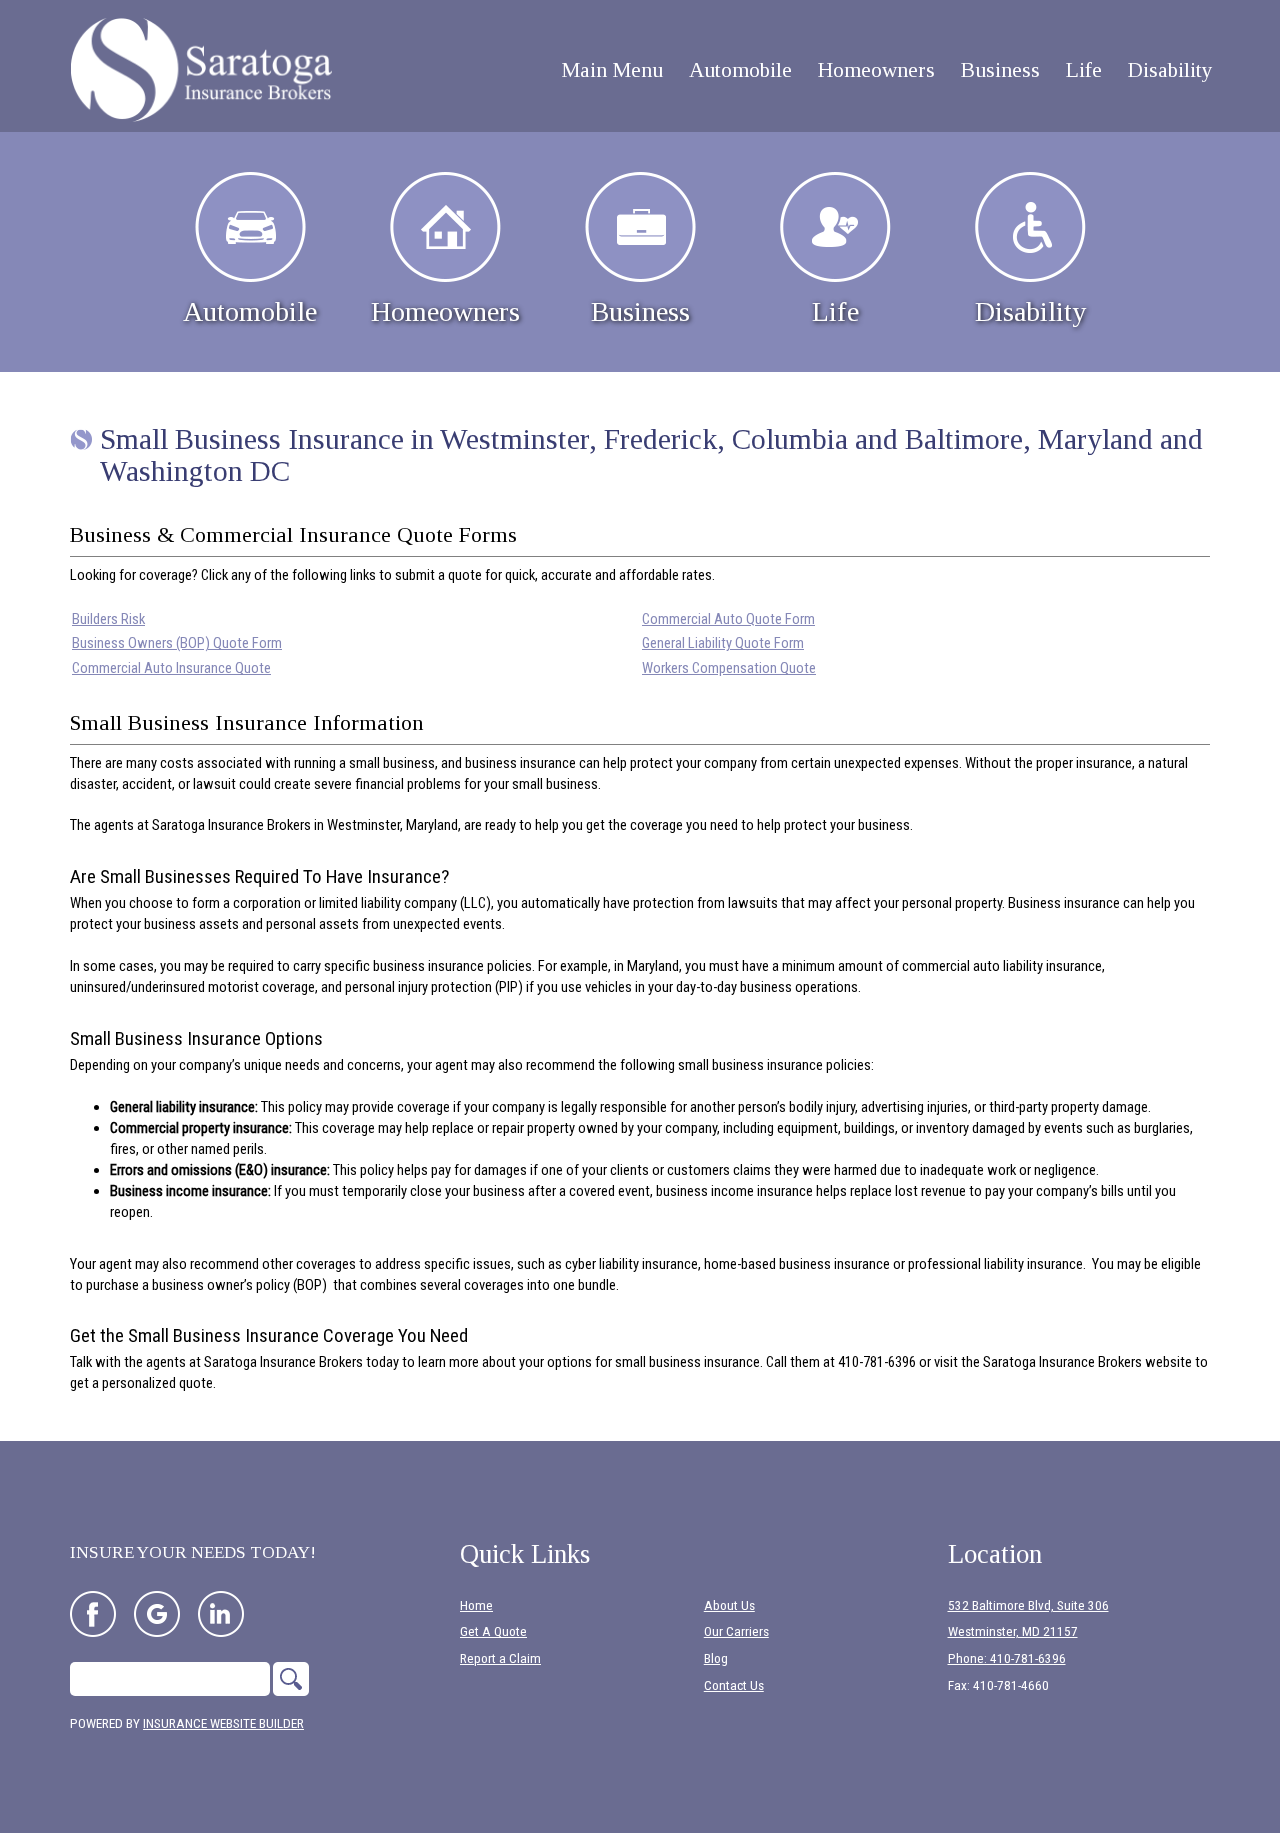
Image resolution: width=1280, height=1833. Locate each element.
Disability (1030, 311)
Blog (716, 1658)
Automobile (250, 311)
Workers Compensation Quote (729, 668)
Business (640, 311)
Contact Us (734, 1685)
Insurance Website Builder (223, 1723)
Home (476, 1605)
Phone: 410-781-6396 (1007, 1658)
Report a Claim (500, 1658)
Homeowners (445, 311)
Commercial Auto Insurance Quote (171, 668)
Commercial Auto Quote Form (728, 619)
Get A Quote (493, 1631)
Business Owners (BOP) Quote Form (177, 643)
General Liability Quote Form (723, 643)
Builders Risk (108, 619)
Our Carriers (736, 1631)
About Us (729, 1605)
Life (835, 311)
